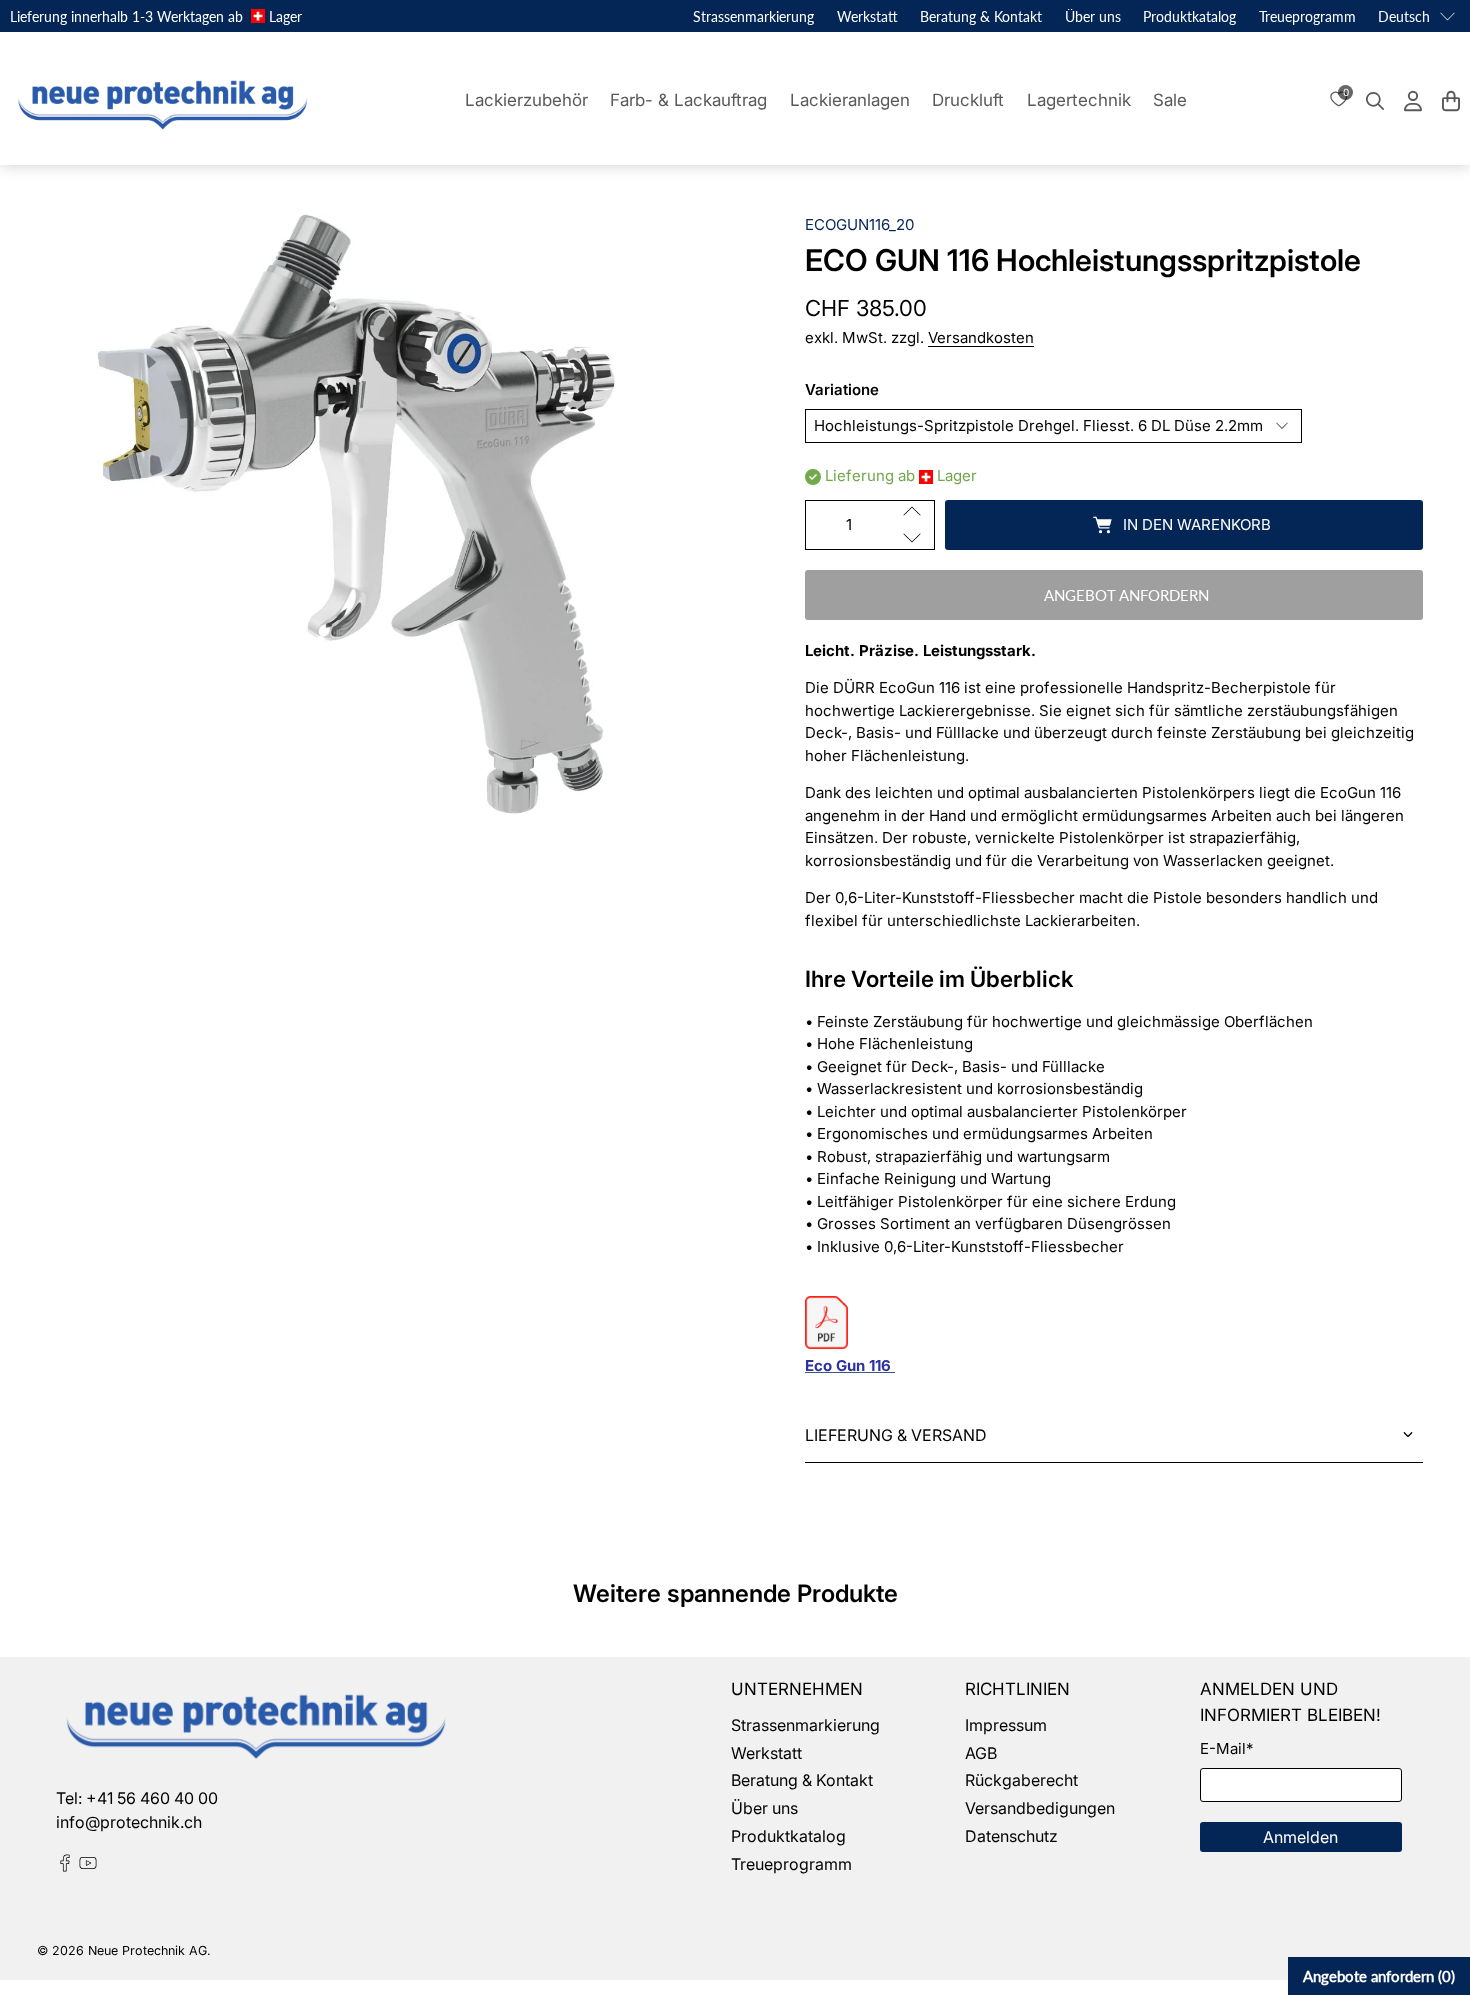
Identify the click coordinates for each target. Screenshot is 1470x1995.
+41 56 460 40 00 (152, 1798)
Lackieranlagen (850, 100)
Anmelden (1300, 1837)
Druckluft (968, 100)
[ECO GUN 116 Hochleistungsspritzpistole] (356, 514)
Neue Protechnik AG (147, 1950)
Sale (1170, 100)
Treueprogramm (1307, 16)
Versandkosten (981, 337)
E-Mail (1226, 1748)
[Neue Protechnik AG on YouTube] (88, 1866)
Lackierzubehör (526, 100)
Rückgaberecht (1021, 1780)
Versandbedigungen (1040, 1808)
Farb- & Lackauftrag (688, 100)
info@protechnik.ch (129, 1822)
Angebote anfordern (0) (1379, 1976)
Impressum (1006, 1725)
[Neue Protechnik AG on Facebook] (65, 1866)
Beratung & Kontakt (981, 16)
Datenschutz (1011, 1836)
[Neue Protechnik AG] (160, 101)
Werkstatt (867, 16)
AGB (981, 1753)
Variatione (842, 389)
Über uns (1093, 16)
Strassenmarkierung (753, 16)
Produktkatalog (1189, 16)
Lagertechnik (1079, 100)
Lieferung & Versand (896, 1435)
